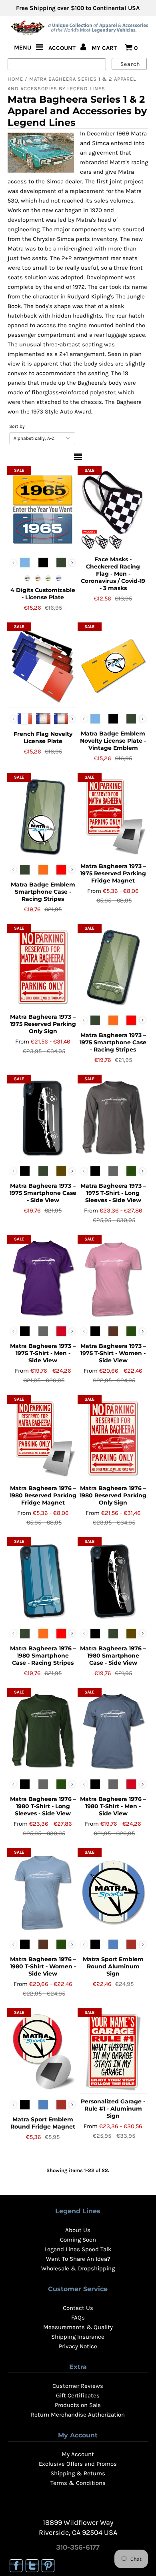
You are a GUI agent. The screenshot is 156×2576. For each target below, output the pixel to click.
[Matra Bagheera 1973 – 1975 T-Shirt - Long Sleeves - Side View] (113, 1118)
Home (15, 79)
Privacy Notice (78, 2346)
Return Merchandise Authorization (78, 2415)
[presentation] (72, 563)
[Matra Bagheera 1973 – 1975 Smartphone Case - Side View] (43, 1118)
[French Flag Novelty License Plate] (43, 666)
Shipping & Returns (78, 2473)
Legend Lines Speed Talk (78, 2249)
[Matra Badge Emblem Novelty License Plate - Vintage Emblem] (113, 666)
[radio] (25, 563)
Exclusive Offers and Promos (78, 2464)
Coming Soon (78, 2240)
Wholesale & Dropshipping (78, 2268)
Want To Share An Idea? (78, 2259)
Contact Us (78, 2308)
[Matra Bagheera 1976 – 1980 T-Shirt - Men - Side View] (113, 1731)
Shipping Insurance (78, 2337)
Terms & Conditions (78, 2483)
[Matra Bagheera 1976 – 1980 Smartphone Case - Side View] (113, 1581)
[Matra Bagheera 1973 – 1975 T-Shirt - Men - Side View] (43, 1278)
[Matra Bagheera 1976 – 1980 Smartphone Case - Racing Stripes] (43, 1581)
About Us (78, 2230)
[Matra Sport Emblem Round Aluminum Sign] (113, 1892)
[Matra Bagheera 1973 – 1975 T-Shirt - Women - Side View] (113, 1278)
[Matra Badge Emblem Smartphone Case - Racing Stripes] (43, 817)
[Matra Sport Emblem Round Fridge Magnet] (43, 2052)
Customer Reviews (78, 2386)
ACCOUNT (63, 48)
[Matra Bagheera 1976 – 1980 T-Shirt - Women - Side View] (43, 1892)
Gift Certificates (78, 2395)
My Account (78, 2454)
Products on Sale (78, 2405)
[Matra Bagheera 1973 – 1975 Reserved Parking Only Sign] (43, 968)
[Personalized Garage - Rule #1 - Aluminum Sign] (113, 2052)
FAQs (78, 2318)
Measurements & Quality (78, 2327)
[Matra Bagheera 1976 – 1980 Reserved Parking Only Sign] (113, 1439)
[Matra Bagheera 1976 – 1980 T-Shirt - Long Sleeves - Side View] (43, 1731)
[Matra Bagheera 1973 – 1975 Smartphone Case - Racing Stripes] (113, 968)
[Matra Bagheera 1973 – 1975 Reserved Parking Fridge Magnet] (113, 817)
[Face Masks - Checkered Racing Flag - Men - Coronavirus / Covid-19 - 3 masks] (113, 510)
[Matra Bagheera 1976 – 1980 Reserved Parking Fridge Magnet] (43, 1439)
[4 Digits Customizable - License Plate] (43, 510)
